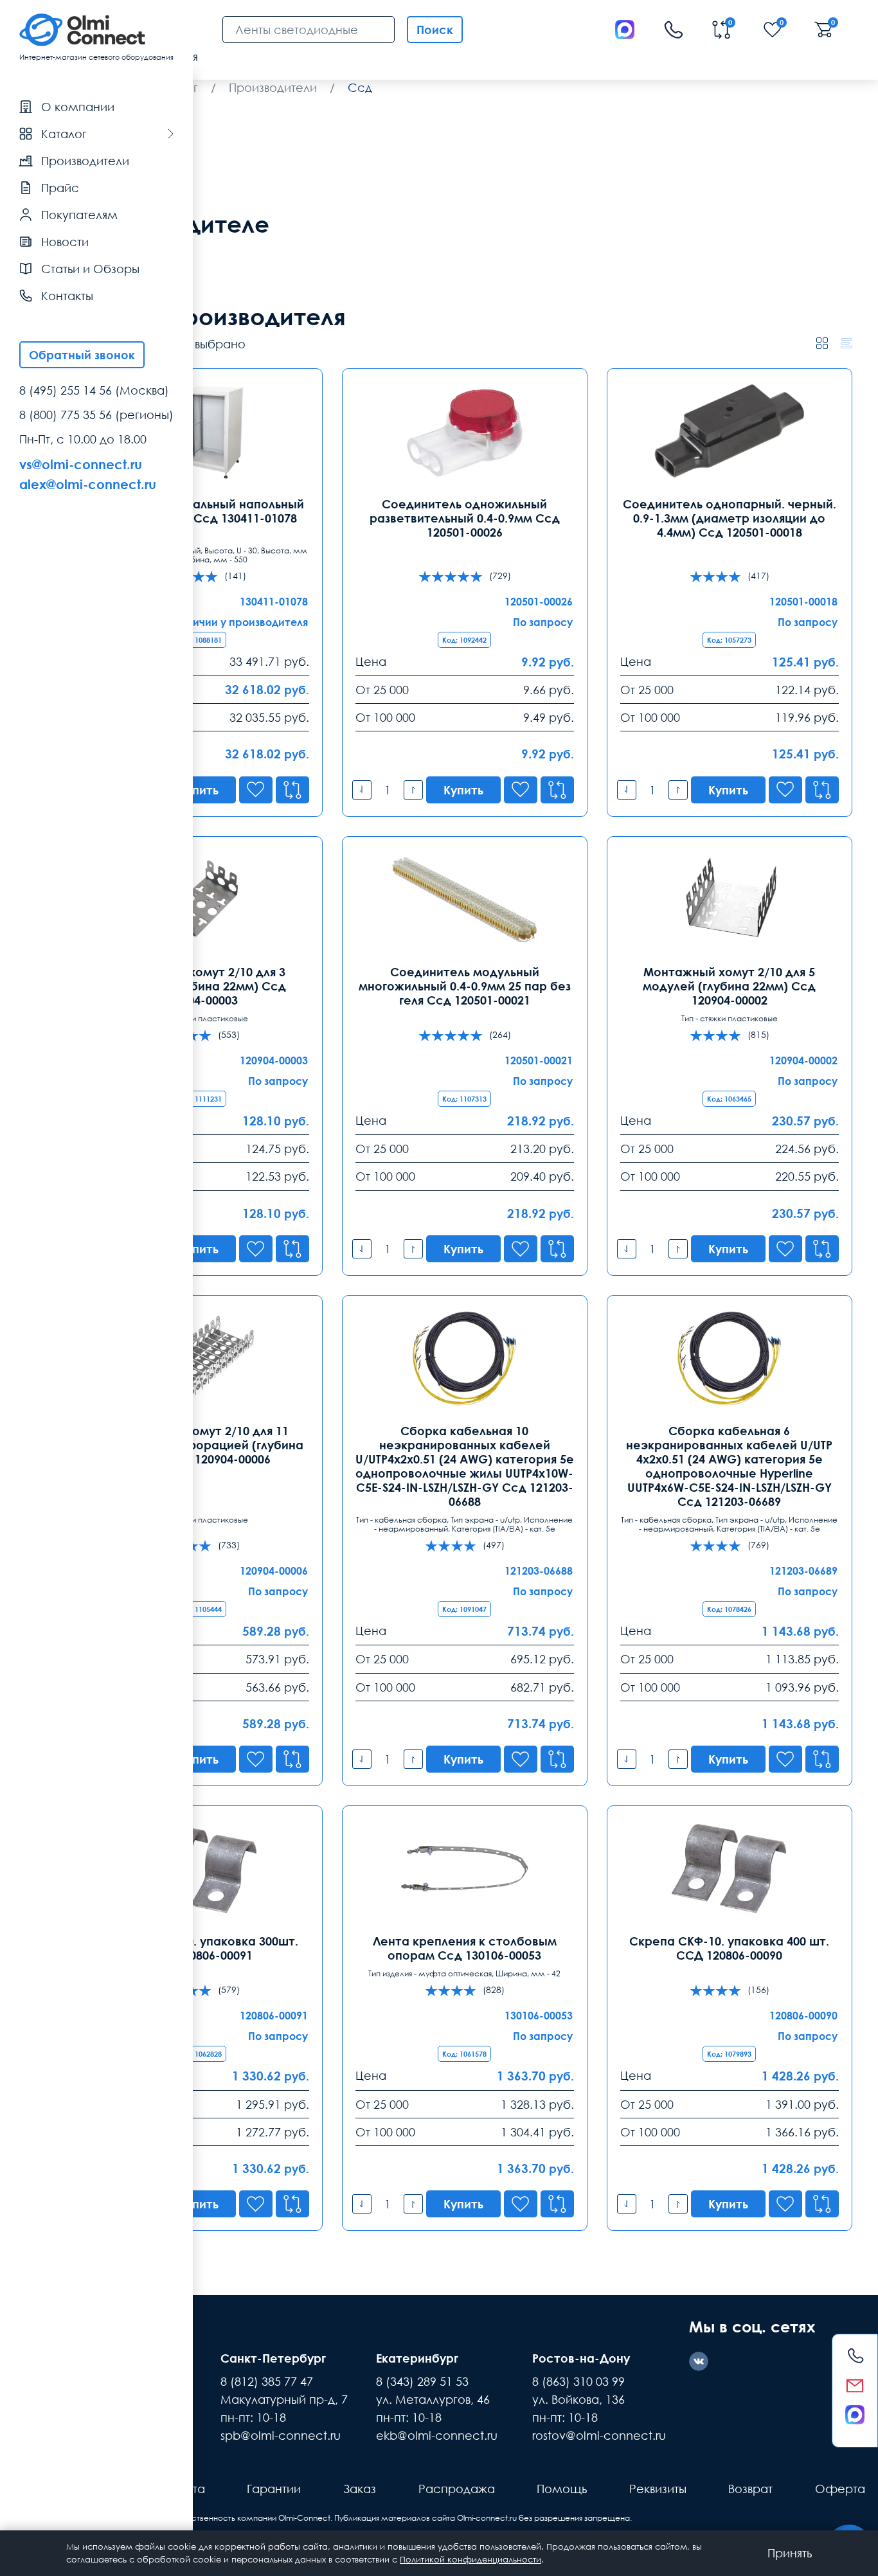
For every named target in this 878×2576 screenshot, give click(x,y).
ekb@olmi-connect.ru (437, 2435)
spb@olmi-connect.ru (281, 2435)
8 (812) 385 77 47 (267, 2381)
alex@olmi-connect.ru (88, 484)
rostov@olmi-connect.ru (599, 2435)
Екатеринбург (417, 2358)
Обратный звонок (82, 355)
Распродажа (457, 2489)
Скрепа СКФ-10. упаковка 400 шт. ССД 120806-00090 (729, 1948)
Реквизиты (658, 2489)
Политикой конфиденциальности (470, 2559)
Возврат (750, 2489)
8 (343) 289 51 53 (422, 2381)
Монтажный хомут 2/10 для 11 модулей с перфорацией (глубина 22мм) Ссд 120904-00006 (200, 1445)
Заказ (360, 2489)
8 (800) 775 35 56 (66, 415)
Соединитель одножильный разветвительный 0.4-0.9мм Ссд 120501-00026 (465, 518)
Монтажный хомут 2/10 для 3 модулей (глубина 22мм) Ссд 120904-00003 (200, 986)
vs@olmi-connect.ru (81, 464)
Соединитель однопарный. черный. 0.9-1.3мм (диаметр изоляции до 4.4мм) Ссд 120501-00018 (730, 518)
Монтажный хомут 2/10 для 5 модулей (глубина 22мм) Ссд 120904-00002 (729, 986)
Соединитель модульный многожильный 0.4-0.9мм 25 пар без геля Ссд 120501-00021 (465, 986)
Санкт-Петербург (273, 2358)
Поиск (435, 30)
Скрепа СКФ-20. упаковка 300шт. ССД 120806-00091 (200, 1948)
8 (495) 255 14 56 (66, 390)
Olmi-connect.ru (487, 2518)
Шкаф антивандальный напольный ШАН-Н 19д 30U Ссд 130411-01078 (200, 511)
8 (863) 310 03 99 (578, 2381)
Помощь (562, 2489)
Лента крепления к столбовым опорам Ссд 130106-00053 (465, 1948)
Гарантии (274, 2489)
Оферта (840, 2489)
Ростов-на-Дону (581, 2358)
